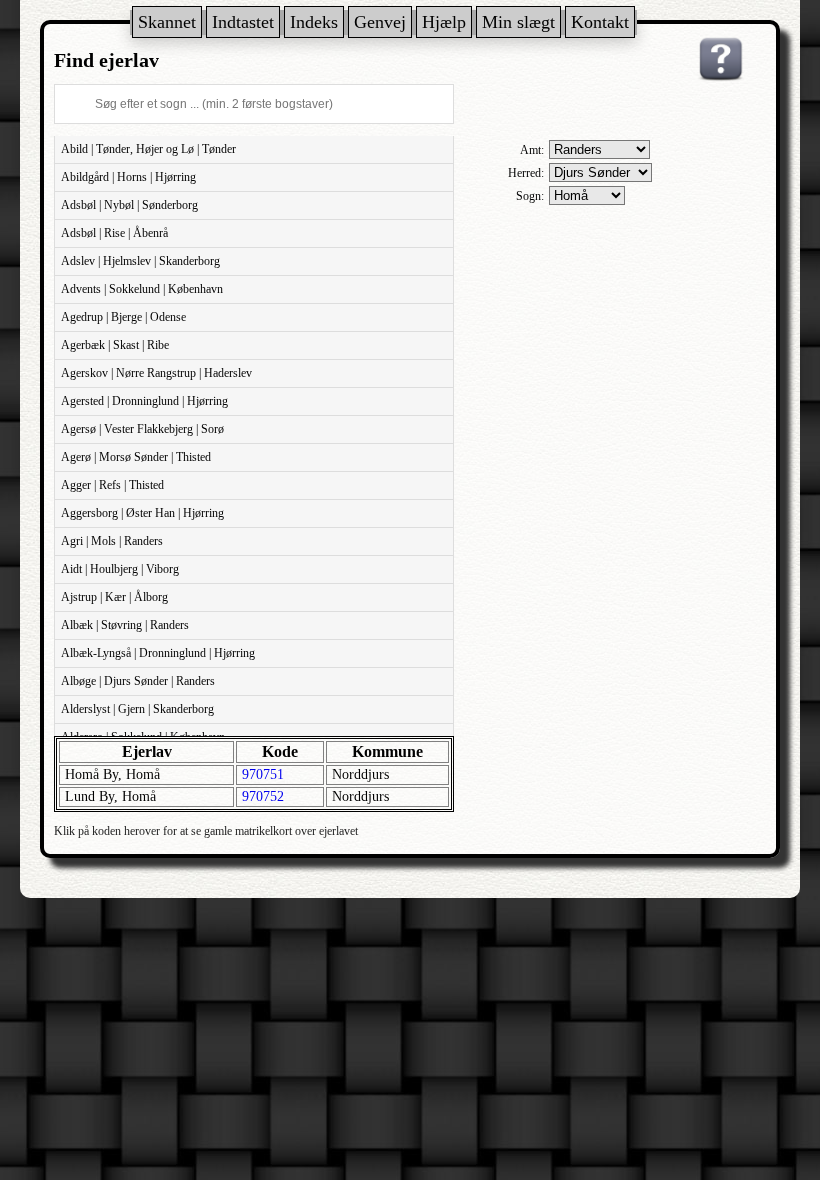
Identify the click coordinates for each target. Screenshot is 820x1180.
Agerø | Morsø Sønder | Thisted (136, 457)
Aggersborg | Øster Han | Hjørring (142, 513)
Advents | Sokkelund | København (142, 289)
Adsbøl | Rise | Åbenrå (114, 233)
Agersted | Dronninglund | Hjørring (144, 401)
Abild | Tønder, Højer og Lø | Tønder (148, 149)
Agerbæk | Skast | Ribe (115, 345)
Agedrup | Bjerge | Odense (123, 317)
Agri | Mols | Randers (112, 541)
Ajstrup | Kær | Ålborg (114, 597)
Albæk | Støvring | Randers (125, 625)
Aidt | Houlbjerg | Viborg (120, 569)
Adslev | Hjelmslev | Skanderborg (140, 261)
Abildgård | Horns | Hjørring (128, 177)
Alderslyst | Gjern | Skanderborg (137, 709)
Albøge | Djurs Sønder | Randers (138, 681)
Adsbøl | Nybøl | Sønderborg (129, 205)
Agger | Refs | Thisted (112, 485)
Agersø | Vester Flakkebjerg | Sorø (142, 429)
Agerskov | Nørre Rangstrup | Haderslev (156, 373)
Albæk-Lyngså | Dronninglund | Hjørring (158, 653)
